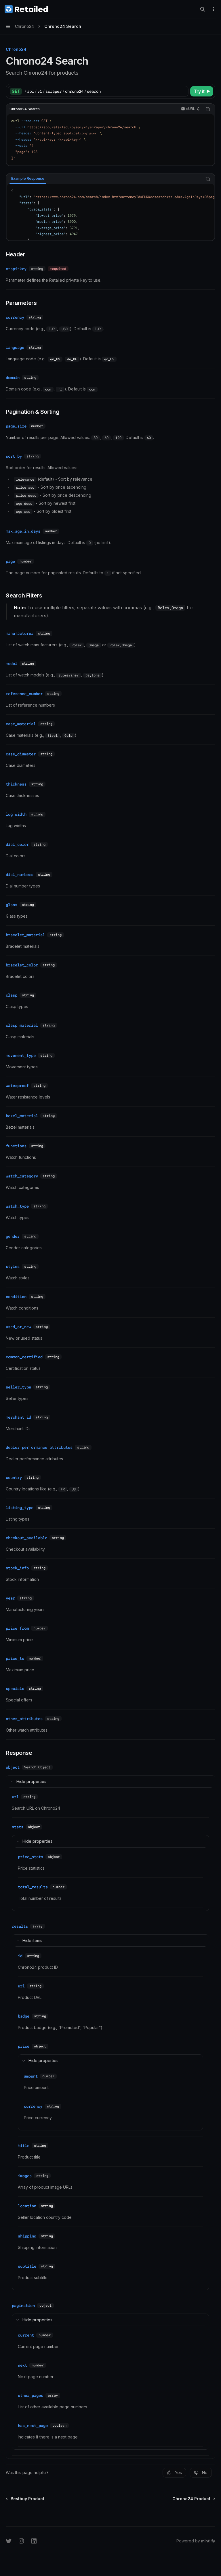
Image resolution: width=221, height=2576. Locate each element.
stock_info (17, 1568)
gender (13, 1236)
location (27, 2206)
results (20, 1926)
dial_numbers (20, 875)
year (10, 1598)
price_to (15, 1658)
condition (16, 1297)
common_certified (24, 1357)
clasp (12, 995)
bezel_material (22, 1116)
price (24, 2046)
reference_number (24, 694)
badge (24, 2016)
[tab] (28, 179)
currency (15, 317)
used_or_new (18, 1327)
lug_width (16, 814)
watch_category (22, 1176)
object (13, 1767)
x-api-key (16, 269)
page (10, 561)
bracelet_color (22, 965)
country (14, 1477)
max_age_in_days (23, 531)
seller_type (18, 1387)
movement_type (21, 1055)
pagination (23, 2306)
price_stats (31, 1857)
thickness (16, 784)
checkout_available (26, 1538)
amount (31, 2076)
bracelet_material (25, 935)
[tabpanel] (110, 212)
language (15, 347)
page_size (16, 426)
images (25, 2176)
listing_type (20, 1508)
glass (12, 905)
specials (15, 1689)
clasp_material (22, 1025)
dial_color (17, 844)
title (24, 2146)
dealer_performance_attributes (39, 1447)
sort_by (14, 456)
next (22, 2365)
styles (13, 1266)
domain (13, 378)
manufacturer (20, 633)
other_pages (31, 2395)
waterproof (17, 1086)
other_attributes (24, 1719)
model (12, 664)
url (15, 1797)
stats (18, 1827)
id (20, 1956)
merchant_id (18, 1417)
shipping (27, 2236)
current (26, 2335)
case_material (21, 724)
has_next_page (33, 2426)
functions (16, 1146)
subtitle (27, 2266)
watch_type (17, 1206)
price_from (17, 1628)
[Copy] (183, 91)
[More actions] (214, 9)
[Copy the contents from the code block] (208, 109)
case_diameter (21, 754)
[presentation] (110, 212)
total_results (33, 1887)
